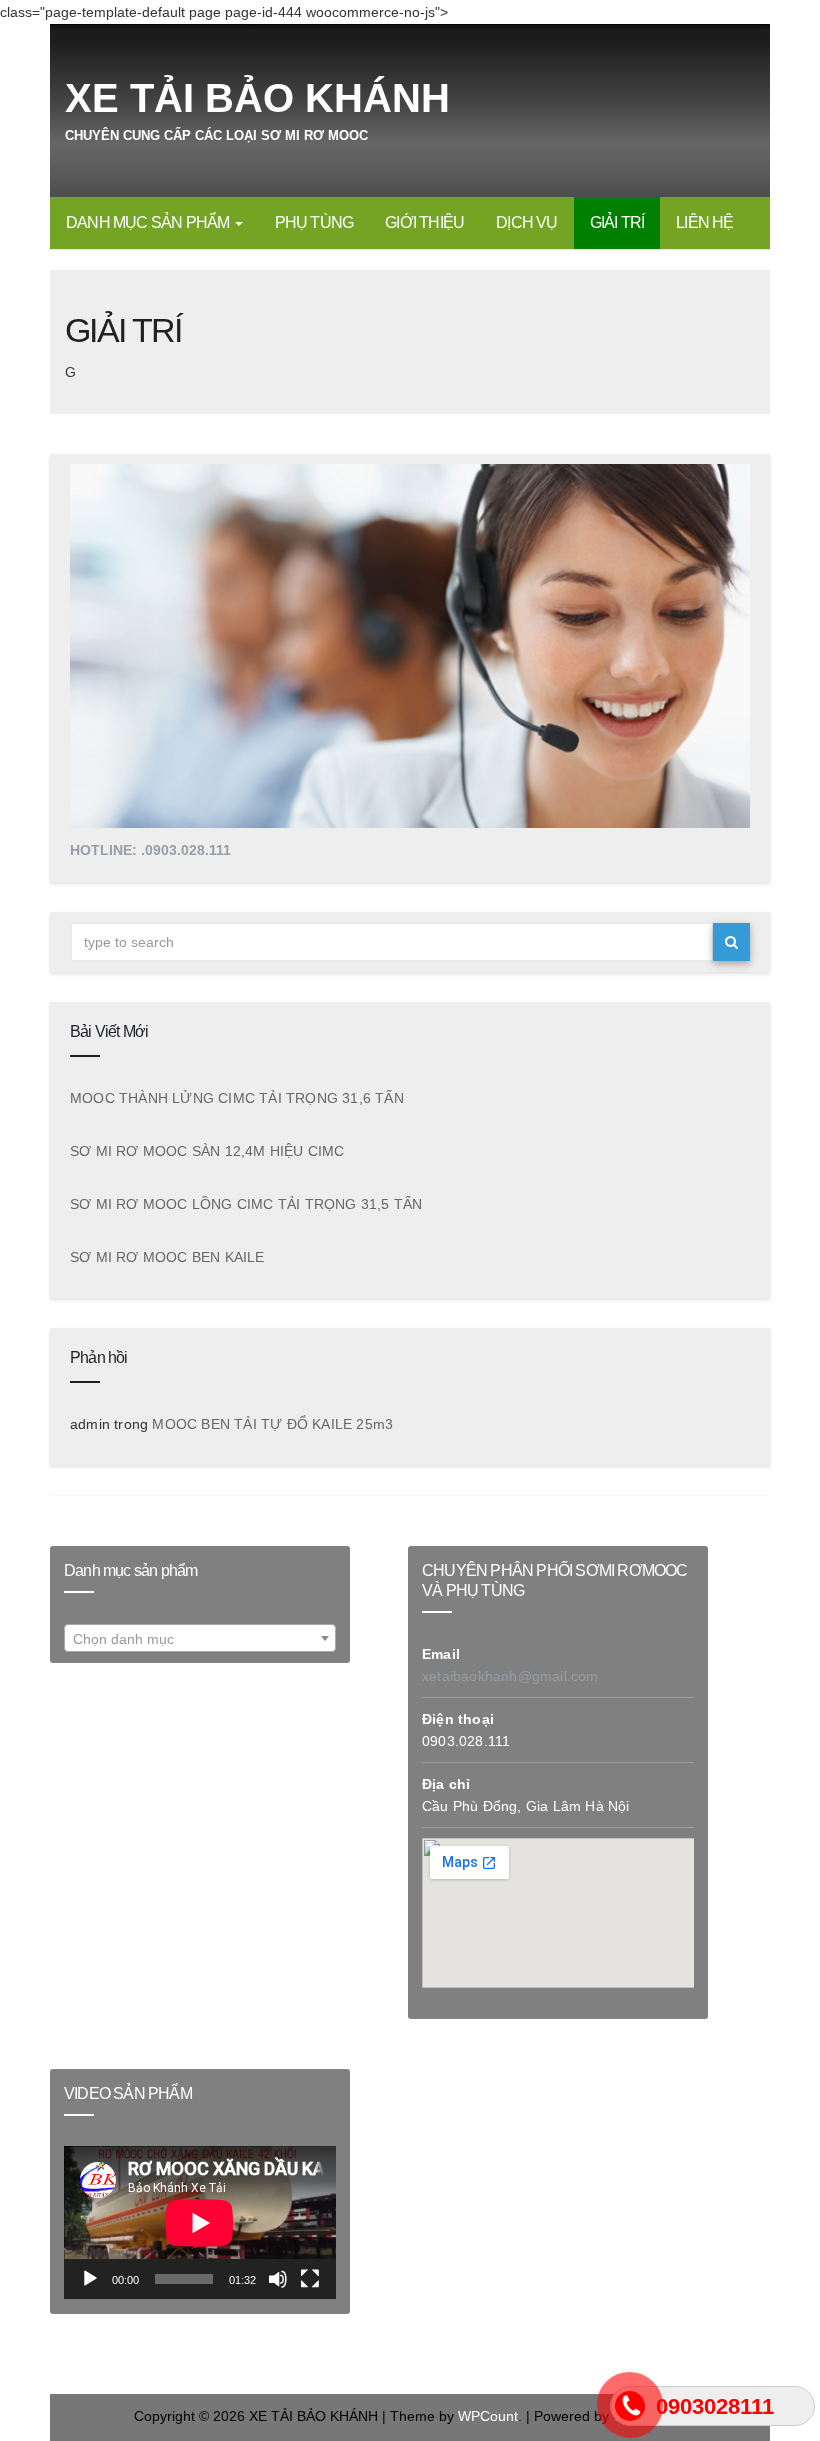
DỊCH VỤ (526, 222)
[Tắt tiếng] (278, 2279)
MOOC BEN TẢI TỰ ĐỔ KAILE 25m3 (272, 1424)
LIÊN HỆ (704, 222)
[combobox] (200, 1639)
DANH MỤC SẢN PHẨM (149, 222)
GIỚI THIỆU (424, 222)
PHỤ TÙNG (314, 222)
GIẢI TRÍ (617, 222)
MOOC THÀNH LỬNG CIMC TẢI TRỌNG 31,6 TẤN (237, 1098)
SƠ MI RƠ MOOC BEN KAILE (167, 1257)
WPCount (488, 2416)
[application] (200, 2222)
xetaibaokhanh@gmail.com (510, 1676)
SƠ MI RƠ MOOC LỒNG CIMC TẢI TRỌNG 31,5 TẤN (246, 1204)
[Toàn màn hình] (310, 2279)
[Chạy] (90, 2279)
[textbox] (200, 1640)
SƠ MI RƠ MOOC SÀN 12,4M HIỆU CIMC (207, 1151)
